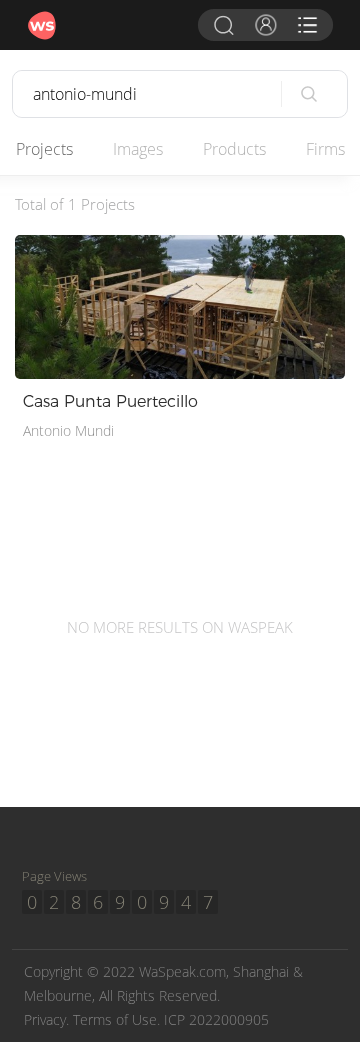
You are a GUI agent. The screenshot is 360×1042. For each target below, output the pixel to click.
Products (234, 149)
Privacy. (46, 1019)
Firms (325, 149)
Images (138, 149)
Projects (44, 149)
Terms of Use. (116, 1019)
